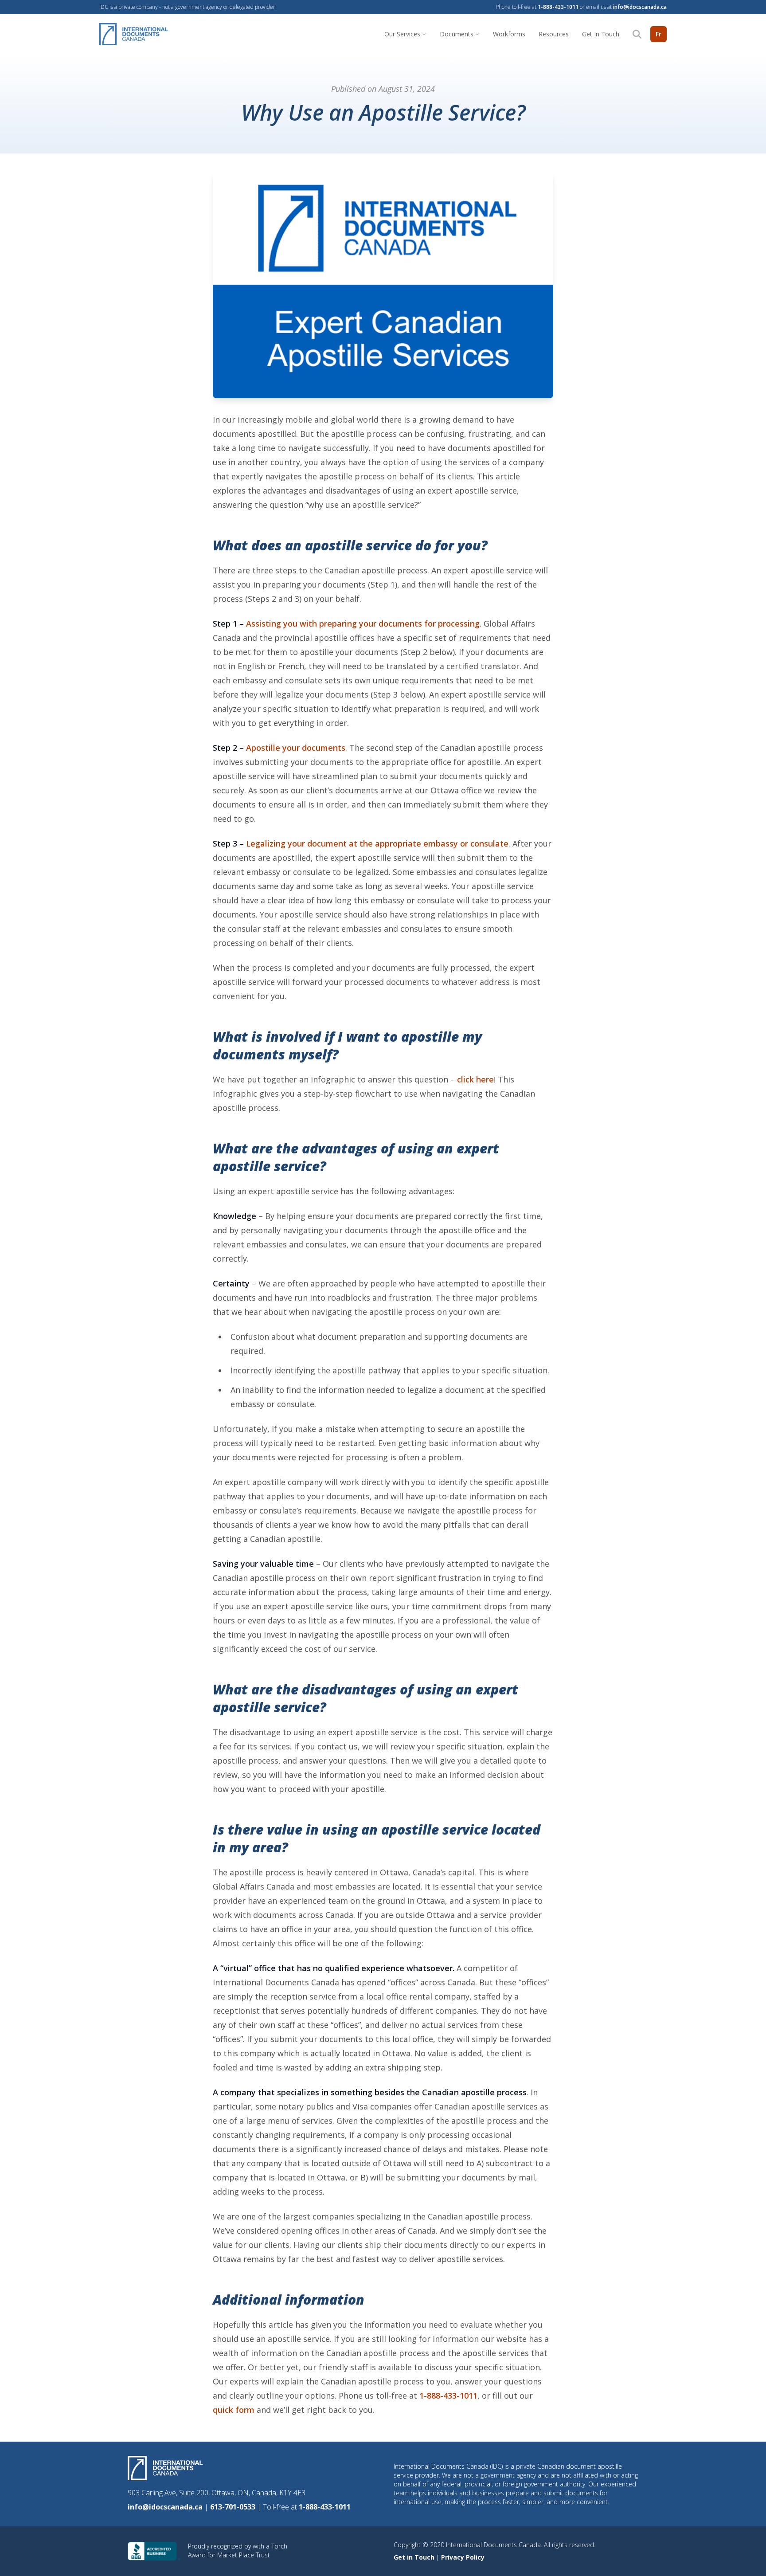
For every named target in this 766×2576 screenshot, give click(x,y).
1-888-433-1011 (558, 7)
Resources (554, 34)
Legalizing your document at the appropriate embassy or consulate (377, 843)
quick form (234, 2410)
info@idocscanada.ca (640, 7)
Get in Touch (415, 2557)
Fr (659, 34)
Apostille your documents (296, 748)
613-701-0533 (234, 2507)
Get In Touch (601, 34)
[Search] (637, 34)
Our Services (402, 34)
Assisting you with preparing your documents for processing (363, 623)
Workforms (509, 34)
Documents (457, 34)
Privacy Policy (463, 2557)
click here (475, 1079)
